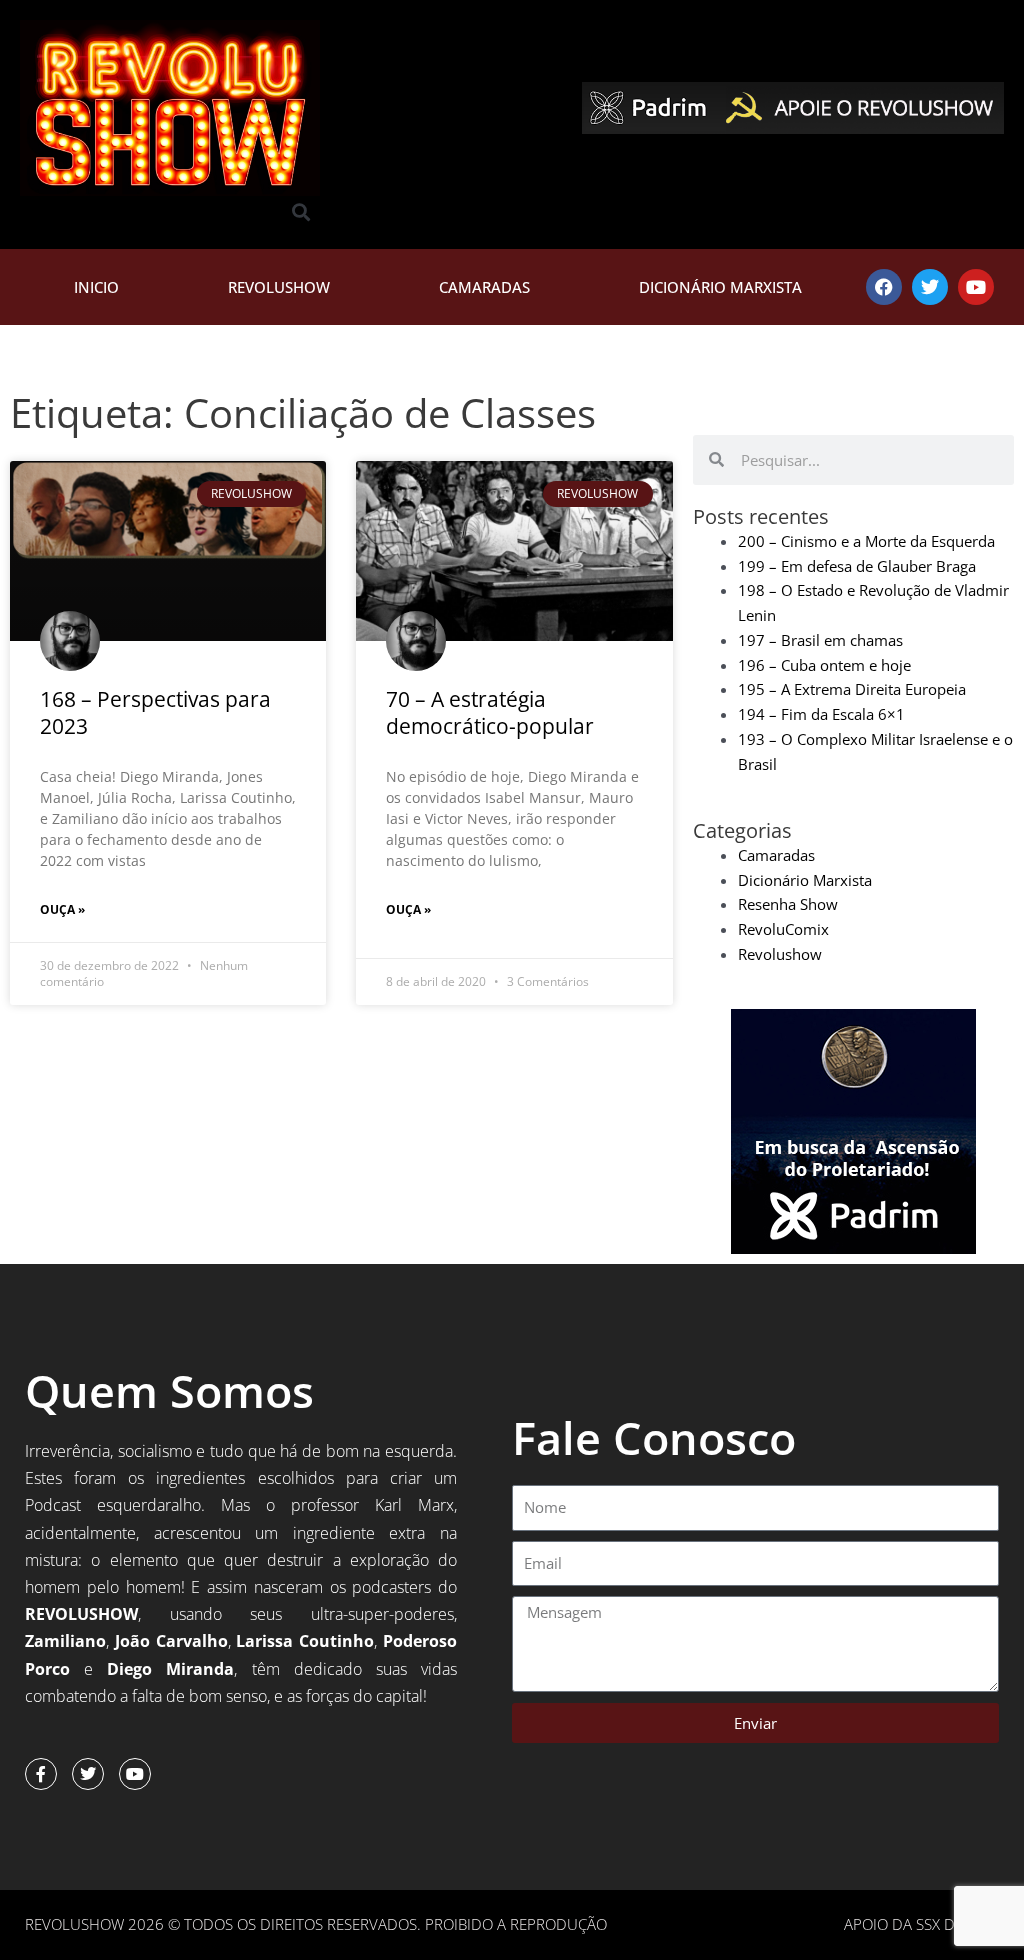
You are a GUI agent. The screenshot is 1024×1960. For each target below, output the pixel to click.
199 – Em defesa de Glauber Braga (857, 566)
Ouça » (62, 909)
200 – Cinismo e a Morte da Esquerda (866, 541)
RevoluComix (783, 929)
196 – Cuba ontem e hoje (824, 665)
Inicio (96, 287)
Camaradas (484, 287)
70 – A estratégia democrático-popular (490, 712)
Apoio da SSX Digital (921, 1924)
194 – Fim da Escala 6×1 (821, 714)
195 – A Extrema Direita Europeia (852, 689)
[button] (301, 212)
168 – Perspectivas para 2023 (155, 712)
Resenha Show (788, 904)
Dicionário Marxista (720, 287)
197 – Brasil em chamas (820, 640)
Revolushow (279, 287)
